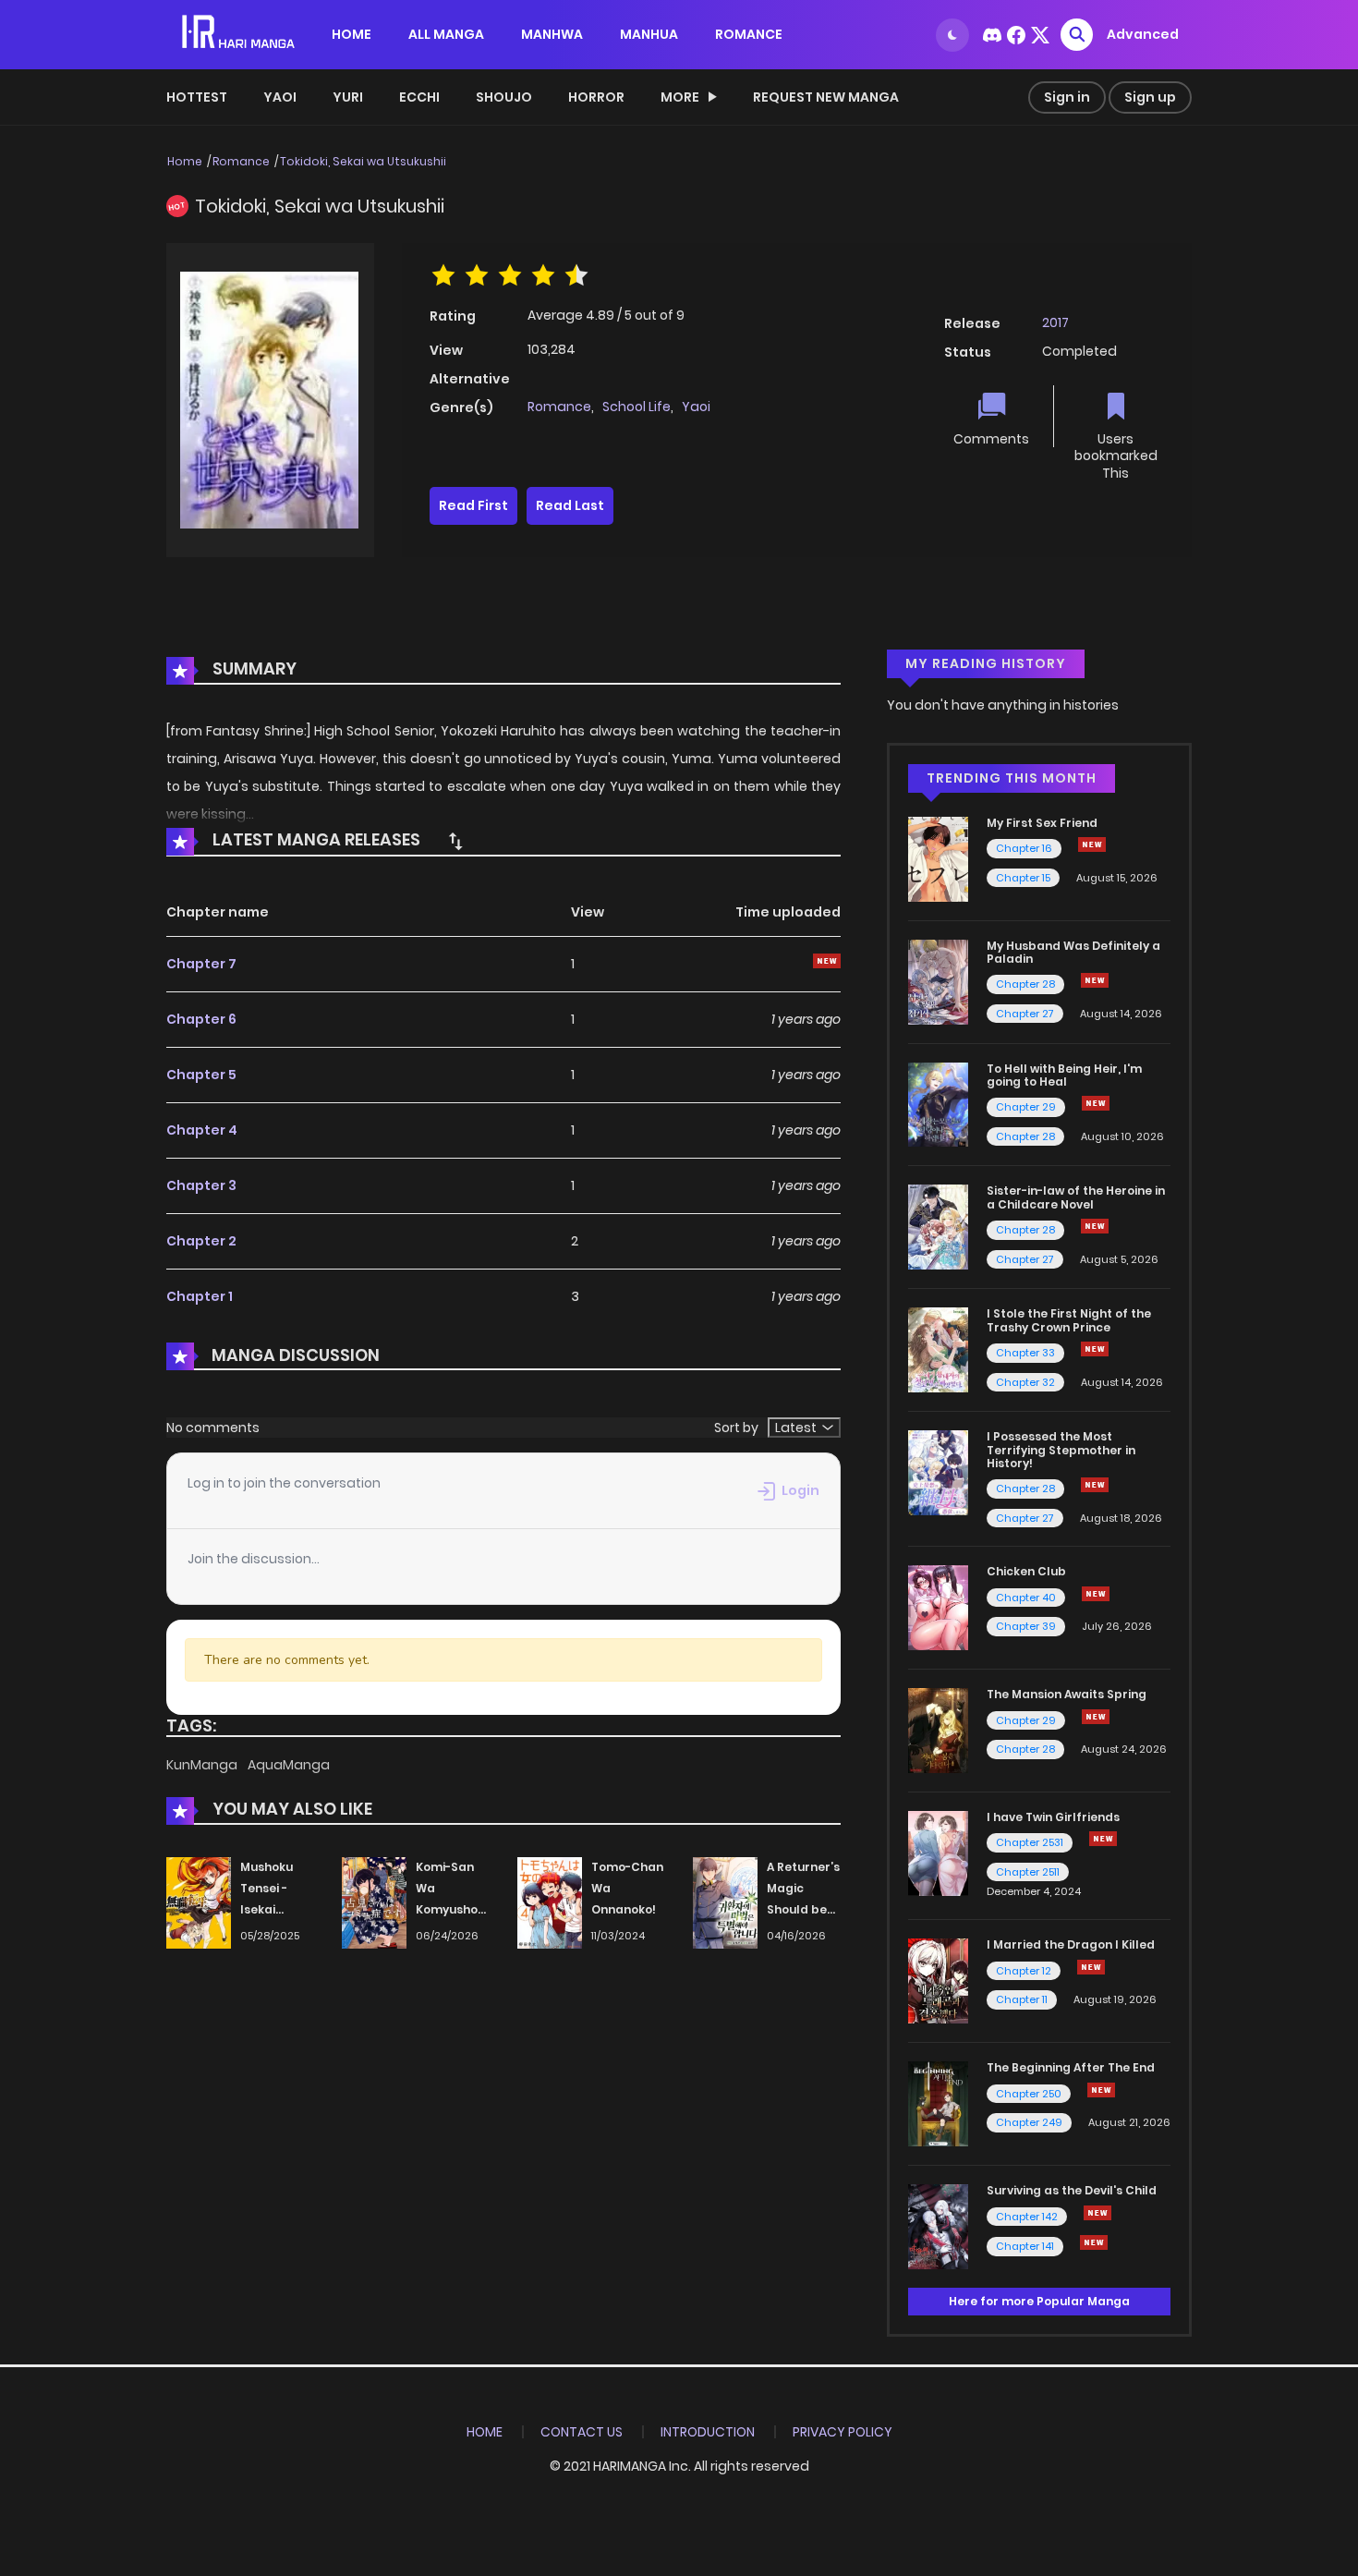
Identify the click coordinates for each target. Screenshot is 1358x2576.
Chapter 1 (200, 1296)
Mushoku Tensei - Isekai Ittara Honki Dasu (276, 1909)
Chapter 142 (1027, 2217)
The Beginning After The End (1071, 2067)
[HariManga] (240, 33)
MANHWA (552, 34)
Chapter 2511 (1028, 1872)
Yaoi (280, 97)
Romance (241, 161)
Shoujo (504, 97)
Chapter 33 (1025, 1353)
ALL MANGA (446, 34)
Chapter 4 (202, 1130)
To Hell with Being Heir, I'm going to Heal (1064, 1075)
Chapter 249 (1029, 2122)
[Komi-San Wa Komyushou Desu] (374, 1902)
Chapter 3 (201, 1185)
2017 (1055, 322)
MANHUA (649, 34)
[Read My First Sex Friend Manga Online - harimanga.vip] (938, 858)
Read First (473, 505)
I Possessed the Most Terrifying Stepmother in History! (1061, 1450)
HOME (352, 34)
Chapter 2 (201, 1241)
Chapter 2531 (1030, 1842)
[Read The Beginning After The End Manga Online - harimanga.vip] (938, 2103)
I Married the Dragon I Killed (1071, 1944)
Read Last (570, 505)
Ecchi (419, 97)
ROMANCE (749, 34)
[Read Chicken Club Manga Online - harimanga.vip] (938, 1607)
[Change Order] (455, 841)
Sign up (1150, 97)
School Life (637, 407)
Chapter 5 (201, 1075)
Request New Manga (826, 97)
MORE (680, 97)
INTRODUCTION (708, 2432)
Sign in (1067, 97)
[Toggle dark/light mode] (952, 35)
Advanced (1143, 34)
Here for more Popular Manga (1039, 2301)
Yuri (348, 97)
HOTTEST (197, 97)
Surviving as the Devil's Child (1072, 2190)
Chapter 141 (1025, 2246)
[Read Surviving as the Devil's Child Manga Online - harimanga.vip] (938, 2226)
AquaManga (289, 1765)
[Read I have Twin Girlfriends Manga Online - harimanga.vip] (938, 1853)
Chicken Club (1026, 1571)
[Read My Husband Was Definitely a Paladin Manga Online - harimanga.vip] (938, 980)
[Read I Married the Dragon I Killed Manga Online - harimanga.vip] (938, 1980)
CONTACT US (582, 2432)
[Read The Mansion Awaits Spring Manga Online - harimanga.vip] (938, 1730)
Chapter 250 (1029, 2094)
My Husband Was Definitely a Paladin (1073, 952)
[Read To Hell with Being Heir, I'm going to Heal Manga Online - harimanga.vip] (938, 1103)
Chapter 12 (1024, 1971)
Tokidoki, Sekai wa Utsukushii (363, 161)
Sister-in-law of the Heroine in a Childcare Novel (1076, 1197)
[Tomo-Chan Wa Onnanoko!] (550, 1902)
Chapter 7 (201, 964)
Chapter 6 (201, 1019)
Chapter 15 (1023, 878)
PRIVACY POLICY (843, 2432)
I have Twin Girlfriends (1053, 1817)
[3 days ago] (1095, 1485)
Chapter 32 (1025, 1382)
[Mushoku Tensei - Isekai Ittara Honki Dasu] (199, 1902)
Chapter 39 (1026, 1626)
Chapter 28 (1025, 984)
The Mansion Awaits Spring (1067, 1694)
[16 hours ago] (1101, 2090)
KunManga (203, 1765)
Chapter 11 (1022, 1999)
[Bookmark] (1116, 408)
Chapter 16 (1024, 848)
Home (185, 161)
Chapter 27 (1025, 1014)
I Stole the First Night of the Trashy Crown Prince (1069, 1320)
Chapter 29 (1026, 1107)
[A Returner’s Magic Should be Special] (725, 1902)
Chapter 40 (1026, 1598)
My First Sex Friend (1042, 823)
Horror (596, 97)
